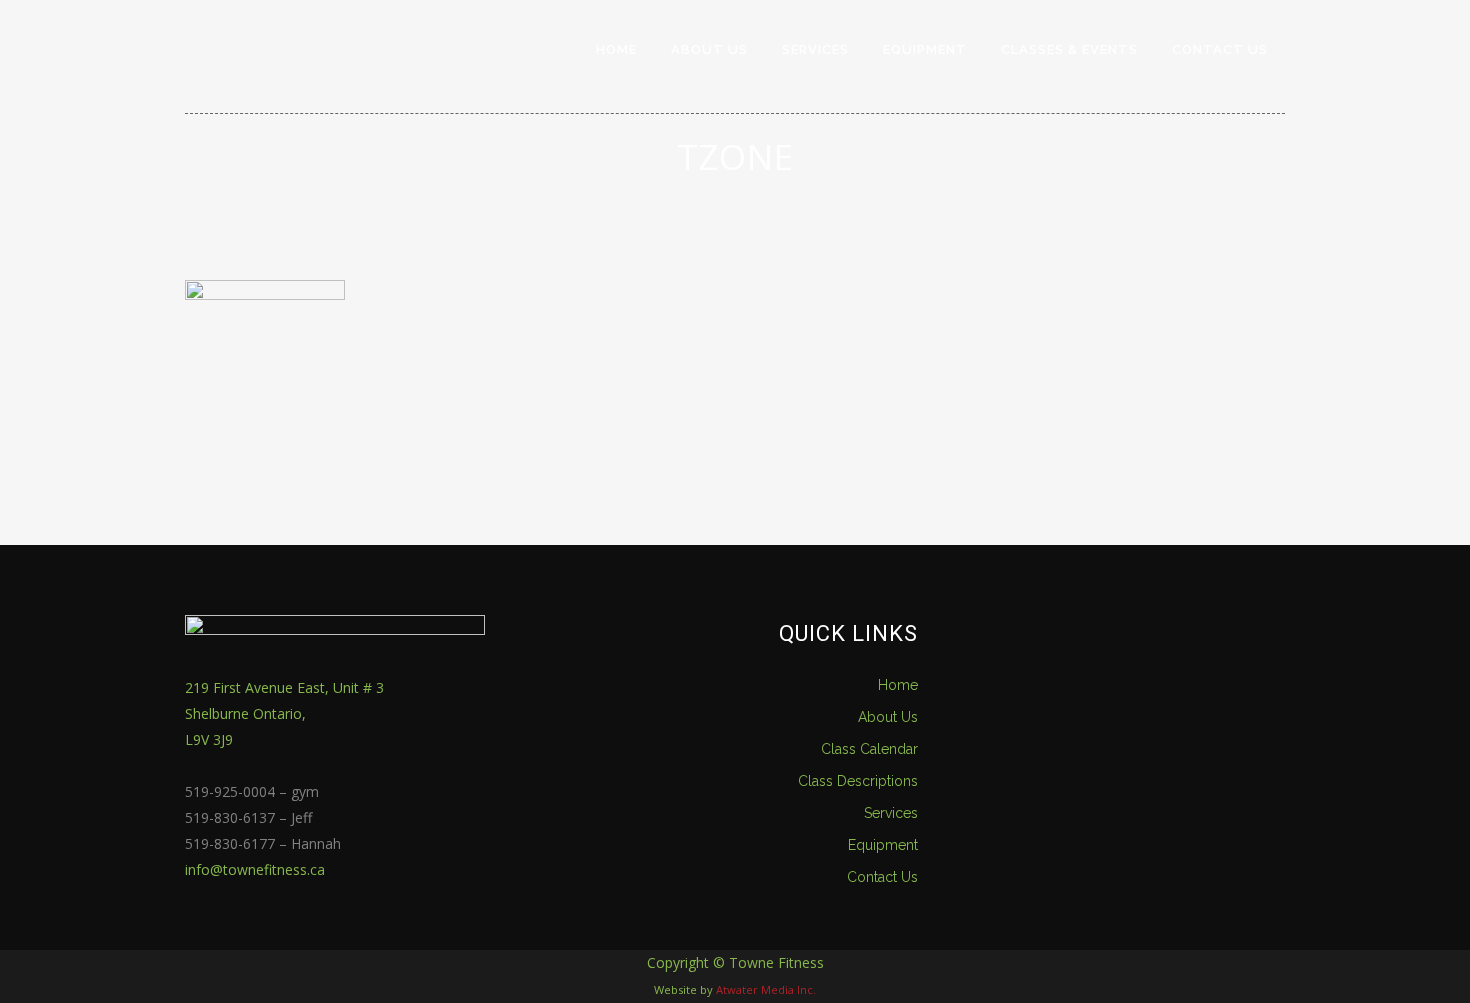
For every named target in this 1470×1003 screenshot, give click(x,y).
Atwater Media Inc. (766, 989)
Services (891, 813)
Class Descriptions (858, 781)
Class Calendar (869, 749)
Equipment (883, 845)
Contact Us (882, 877)
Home (898, 685)
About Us (888, 717)
